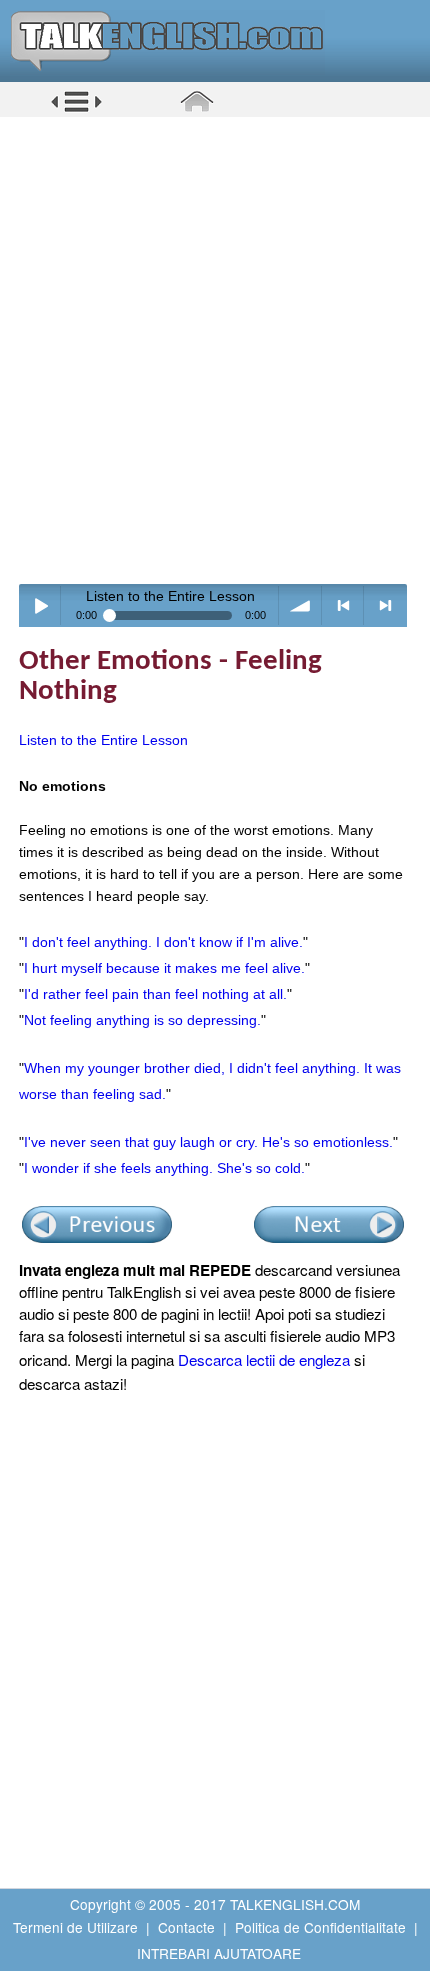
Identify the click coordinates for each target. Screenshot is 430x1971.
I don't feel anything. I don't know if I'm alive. (163, 942)
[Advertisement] (215, 350)
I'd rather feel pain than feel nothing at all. (155, 994)
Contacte (186, 1927)
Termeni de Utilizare (75, 1927)
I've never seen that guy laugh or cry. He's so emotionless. (208, 1142)
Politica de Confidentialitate (320, 1927)
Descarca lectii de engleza (264, 1359)
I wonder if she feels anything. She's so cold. (164, 1168)
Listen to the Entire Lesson (103, 740)
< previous (343, 605)
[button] (76, 109)
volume (300, 605)
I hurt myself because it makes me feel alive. (164, 968)
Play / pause (40, 605)
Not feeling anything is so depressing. (142, 1020)
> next (385, 605)
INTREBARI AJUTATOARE (219, 1953)
